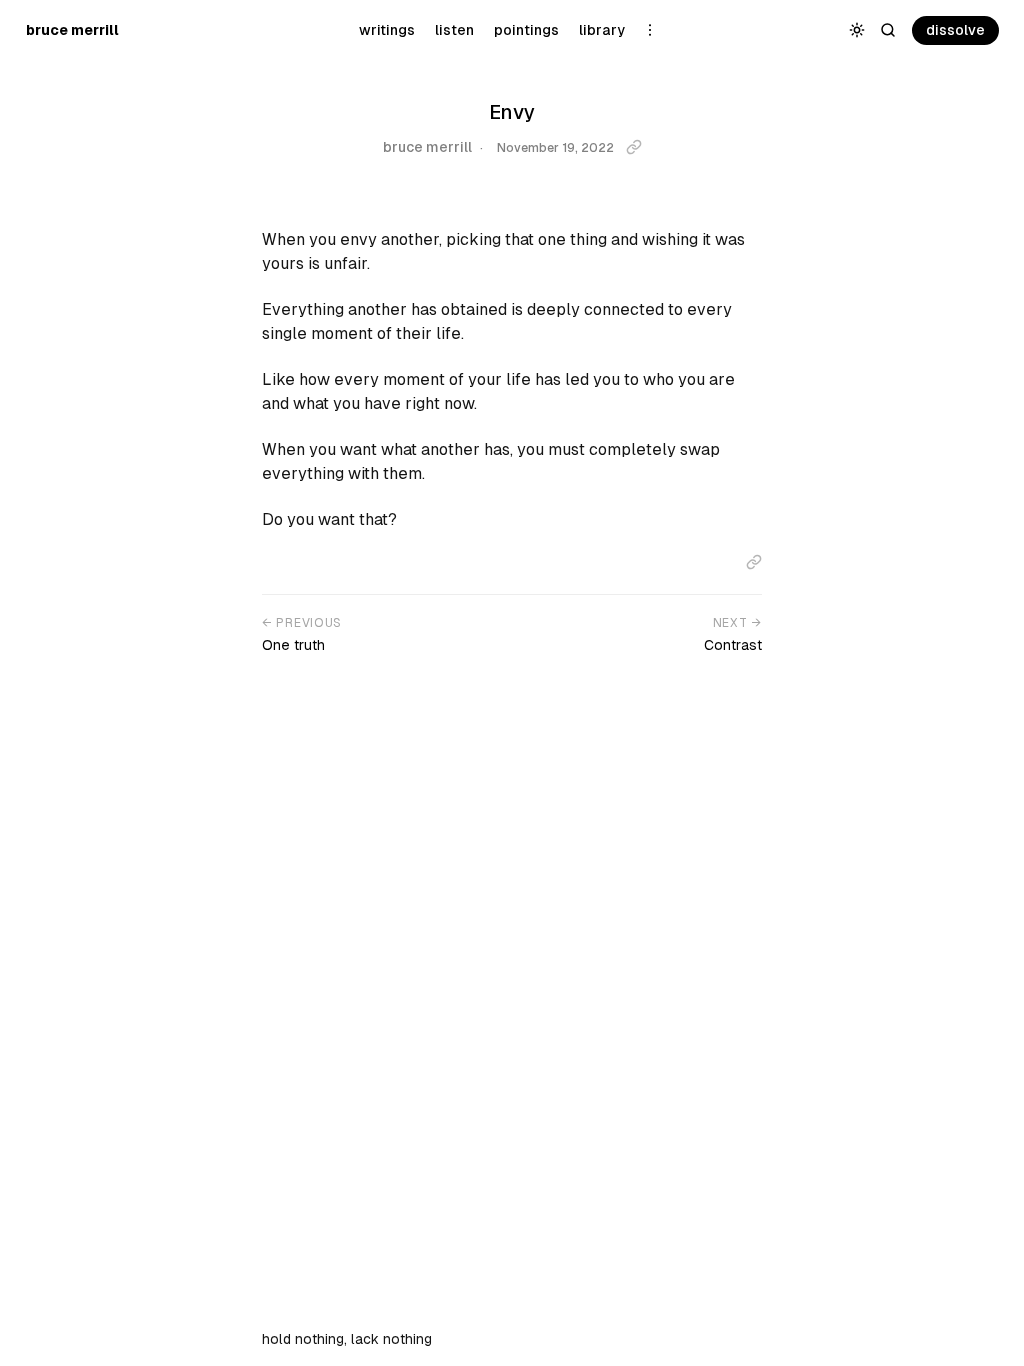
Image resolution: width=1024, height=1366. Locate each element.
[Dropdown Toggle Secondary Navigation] (650, 30)
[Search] (888, 30)
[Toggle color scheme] (857, 30)
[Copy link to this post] (634, 147)
